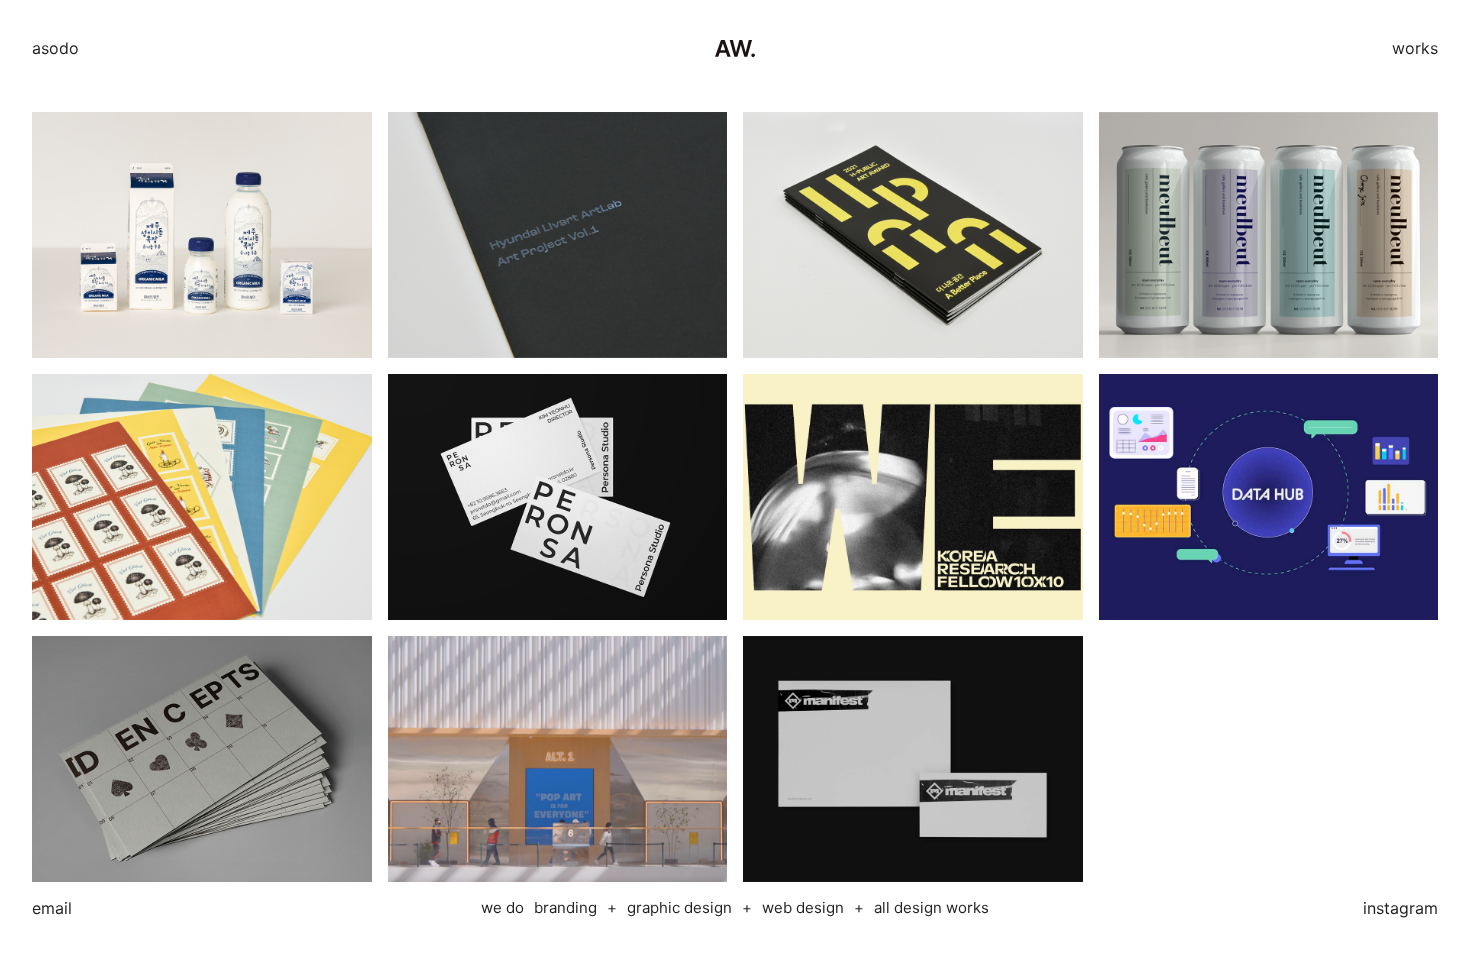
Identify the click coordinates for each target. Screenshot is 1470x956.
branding (565, 907)
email (52, 908)
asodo (55, 48)
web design (803, 907)
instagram (1400, 908)
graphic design (679, 907)
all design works (931, 907)
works (1415, 48)
